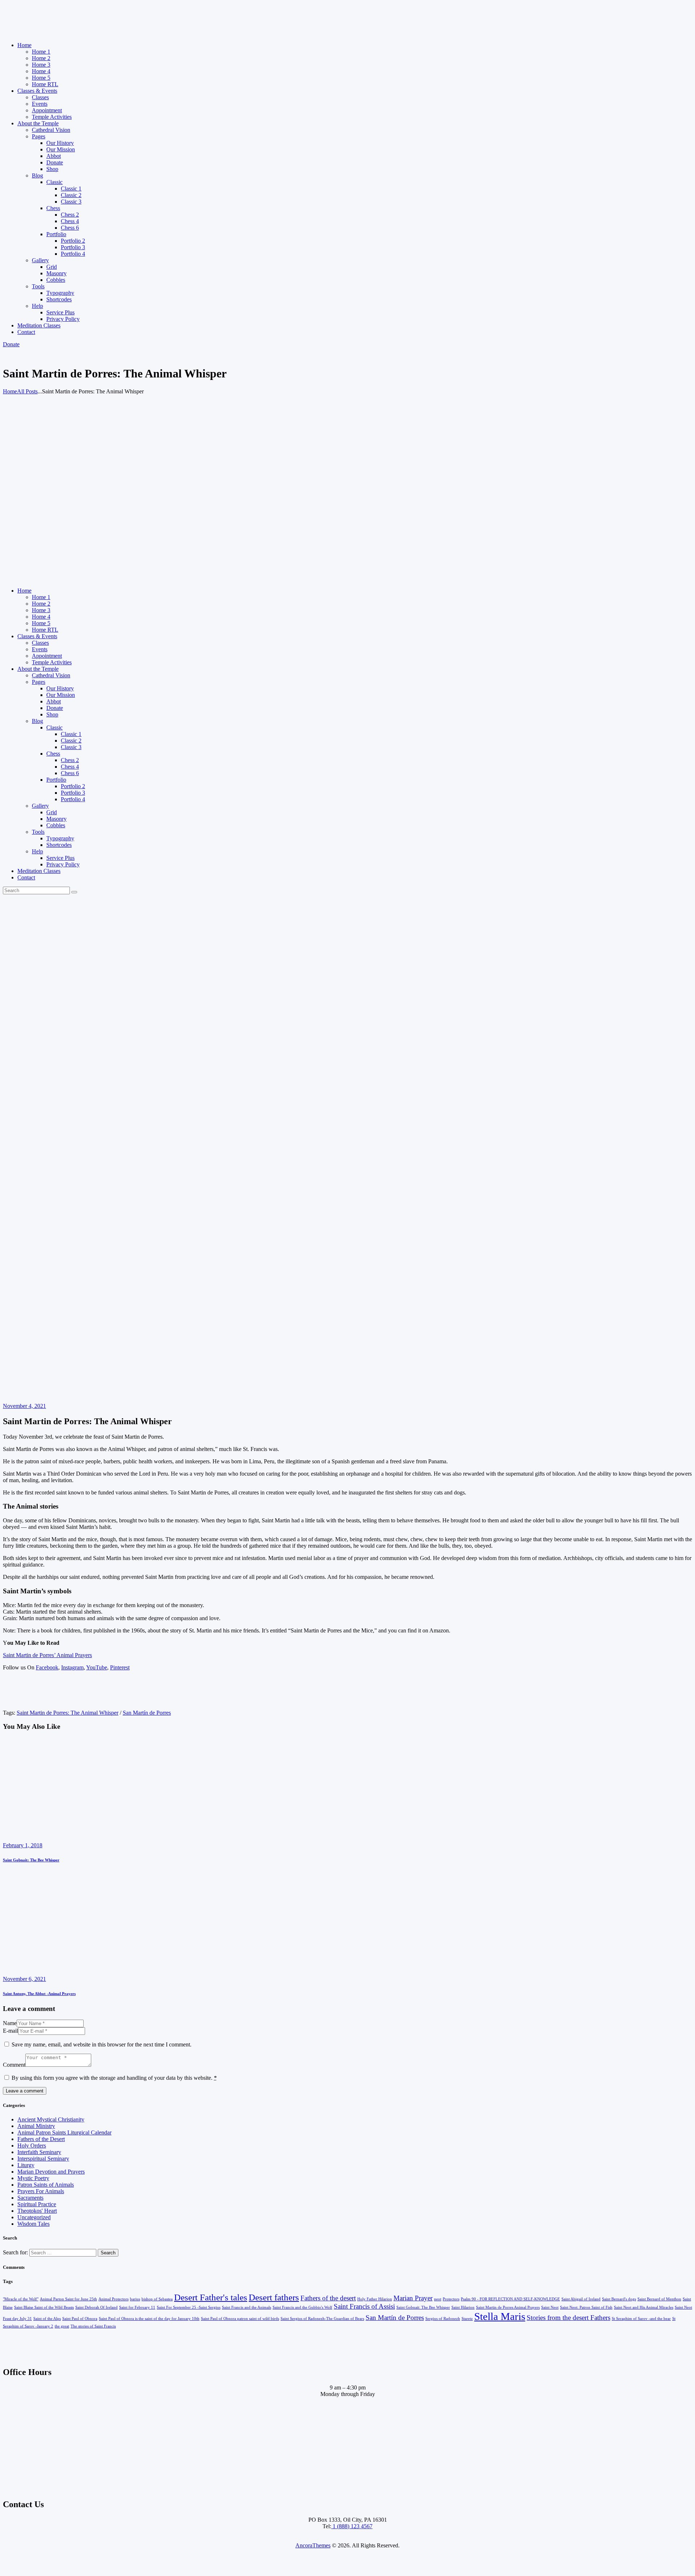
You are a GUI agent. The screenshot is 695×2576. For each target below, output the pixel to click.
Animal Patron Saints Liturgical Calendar (64, 2132)
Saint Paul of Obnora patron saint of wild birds (240, 2319)
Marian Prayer (413, 2298)
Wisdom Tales (33, 2224)
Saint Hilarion (463, 2307)
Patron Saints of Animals (46, 2185)
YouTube (97, 1667)
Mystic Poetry (33, 2178)
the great (62, 2326)
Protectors (451, 2299)
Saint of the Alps (47, 2319)
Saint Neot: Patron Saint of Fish (586, 2307)
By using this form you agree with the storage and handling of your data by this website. (114, 2078)
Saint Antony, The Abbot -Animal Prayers (39, 1994)
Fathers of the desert (328, 2298)
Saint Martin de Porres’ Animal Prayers (47, 1655)
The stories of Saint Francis (93, 2326)
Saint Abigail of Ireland (581, 2299)
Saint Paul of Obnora (80, 2319)
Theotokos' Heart (37, 2211)
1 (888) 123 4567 (352, 2526)
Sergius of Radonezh (443, 2319)
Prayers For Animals (41, 2191)
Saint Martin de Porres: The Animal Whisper (68, 1713)
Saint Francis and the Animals (247, 2307)
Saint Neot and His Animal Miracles (644, 2307)
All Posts (27, 391)
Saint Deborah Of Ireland (96, 2307)
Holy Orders (32, 2146)
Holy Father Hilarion (375, 2299)
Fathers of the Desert (41, 2139)
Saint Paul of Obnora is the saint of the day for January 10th (149, 2319)
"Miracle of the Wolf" (21, 2299)
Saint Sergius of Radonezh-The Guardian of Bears (322, 2319)
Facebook (47, 1667)
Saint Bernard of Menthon (659, 2299)
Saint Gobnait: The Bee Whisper (31, 1860)
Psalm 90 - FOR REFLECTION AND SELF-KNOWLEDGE (510, 2299)
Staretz (467, 2319)
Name (10, 2023)
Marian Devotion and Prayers (51, 2172)
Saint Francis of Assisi (364, 2306)
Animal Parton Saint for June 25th (68, 2299)
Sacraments (30, 2198)
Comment (14, 2065)
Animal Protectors (113, 2299)
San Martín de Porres (147, 1713)
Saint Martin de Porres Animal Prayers (508, 2307)
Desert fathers (274, 2297)
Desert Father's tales (211, 2297)
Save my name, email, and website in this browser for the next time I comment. (102, 2044)
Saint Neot (550, 2307)
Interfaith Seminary (39, 2152)
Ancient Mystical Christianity (51, 2119)
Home (10, 391)
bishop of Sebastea (157, 2299)
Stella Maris (500, 2316)
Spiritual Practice (37, 2204)
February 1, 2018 (23, 1845)
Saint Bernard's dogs (619, 2299)
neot (438, 2299)
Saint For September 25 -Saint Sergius (189, 2307)
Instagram (72, 1667)
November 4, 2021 (24, 1406)
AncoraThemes (313, 2545)
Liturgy (26, 2165)
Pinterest (120, 1667)
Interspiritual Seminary (43, 2159)
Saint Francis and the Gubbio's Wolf (302, 2307)
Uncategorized (34, 2217)
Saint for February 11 (137, 2307)
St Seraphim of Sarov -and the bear (641, 2319)
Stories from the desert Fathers (568, 2318)
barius (135, 2299)
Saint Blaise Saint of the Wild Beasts (44, 2307)
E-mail (10, 2031)
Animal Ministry (36, 2126)
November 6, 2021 (24, 1979)
